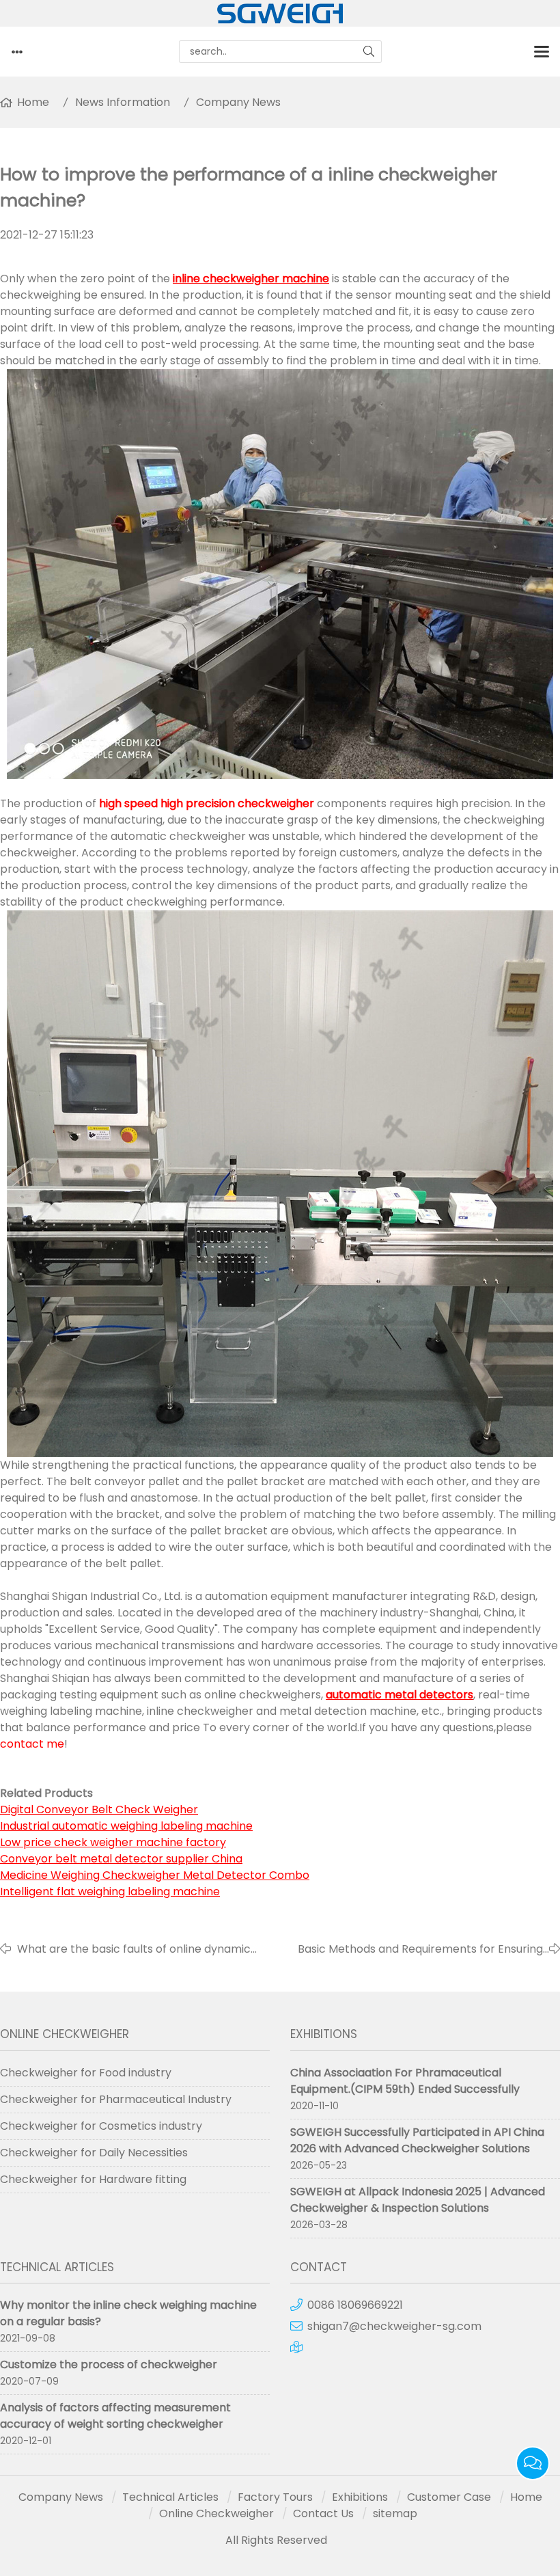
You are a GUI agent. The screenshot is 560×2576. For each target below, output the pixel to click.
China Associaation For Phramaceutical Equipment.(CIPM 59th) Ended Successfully (405, 2081)
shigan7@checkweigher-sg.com (394, 2326)
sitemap (395, 2513)
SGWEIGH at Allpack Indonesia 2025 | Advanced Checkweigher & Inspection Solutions (418, 2200)
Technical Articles (170, 2497)
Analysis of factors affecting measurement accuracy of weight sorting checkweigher (115, 2416)
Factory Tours (275, 2497)
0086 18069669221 (355, 2305)
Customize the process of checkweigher (109, 2364)
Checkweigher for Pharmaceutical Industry (116, 2099)
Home (33, 102)
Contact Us (323, 2513)
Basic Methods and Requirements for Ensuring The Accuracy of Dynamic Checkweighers (420, 1949)
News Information (123, 102)
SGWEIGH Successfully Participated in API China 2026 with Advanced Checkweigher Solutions (417, 2140)
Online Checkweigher (216, 2513)
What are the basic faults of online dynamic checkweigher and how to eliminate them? (134, 1949)
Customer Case (449, 2497)
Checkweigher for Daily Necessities (94, 2153)
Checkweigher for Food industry (86, 2073)
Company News (238, 102)
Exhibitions (360, 2497)
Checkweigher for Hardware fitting (93, 2179)
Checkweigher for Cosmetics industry (101, 2126)
